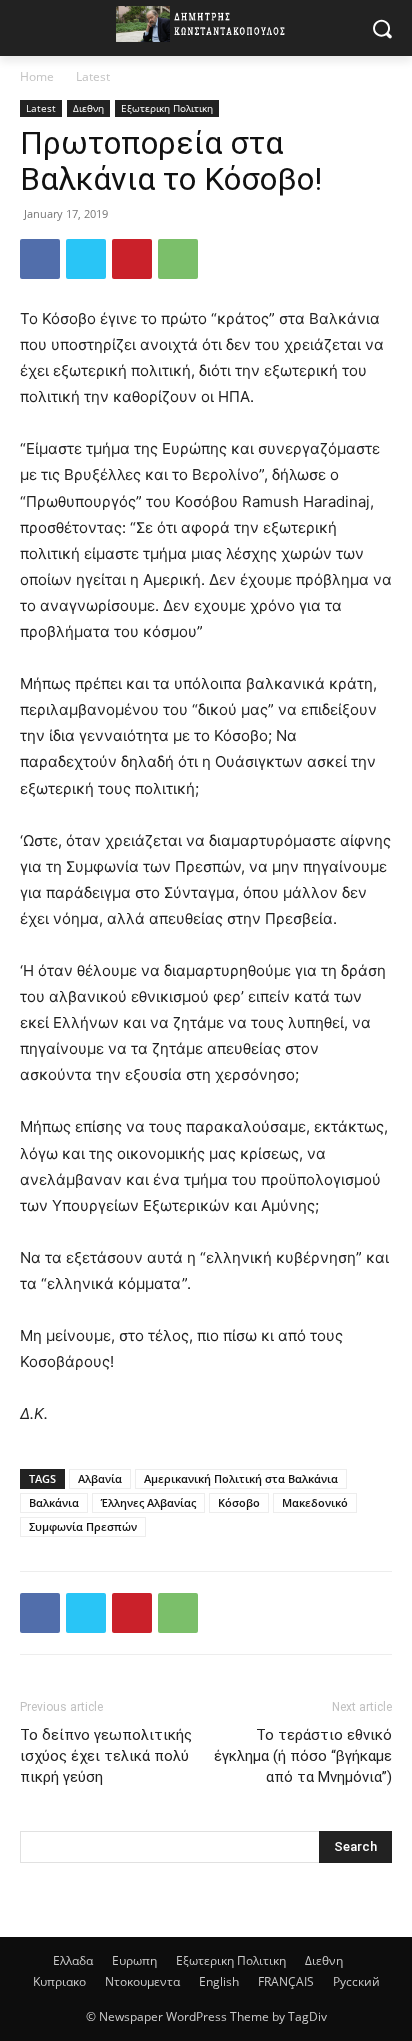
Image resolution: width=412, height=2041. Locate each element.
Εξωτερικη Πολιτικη (167, 108)
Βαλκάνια (54, 1502)
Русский (356, 1981)
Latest (93, 76)
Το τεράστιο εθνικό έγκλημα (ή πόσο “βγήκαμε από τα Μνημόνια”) (303, 1756)
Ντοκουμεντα (142, 1981)
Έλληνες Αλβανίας (148, 1502)
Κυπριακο (59, 1981)
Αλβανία (100, 1478)
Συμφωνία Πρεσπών (83, 1526)
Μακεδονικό (315, 1502)
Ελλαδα (73, 1960)
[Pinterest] (132, 259)
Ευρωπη (134, 1960)
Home (37, 76)
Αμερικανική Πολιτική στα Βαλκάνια (241, 1478)
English (219, 1981)
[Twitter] (86, 259)
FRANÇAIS (286, 1981)
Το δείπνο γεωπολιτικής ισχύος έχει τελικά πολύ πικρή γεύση (106, 1756)
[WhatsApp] (178, 259)
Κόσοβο (239, 1502)
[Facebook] (40, 259)
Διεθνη (88, 108)
